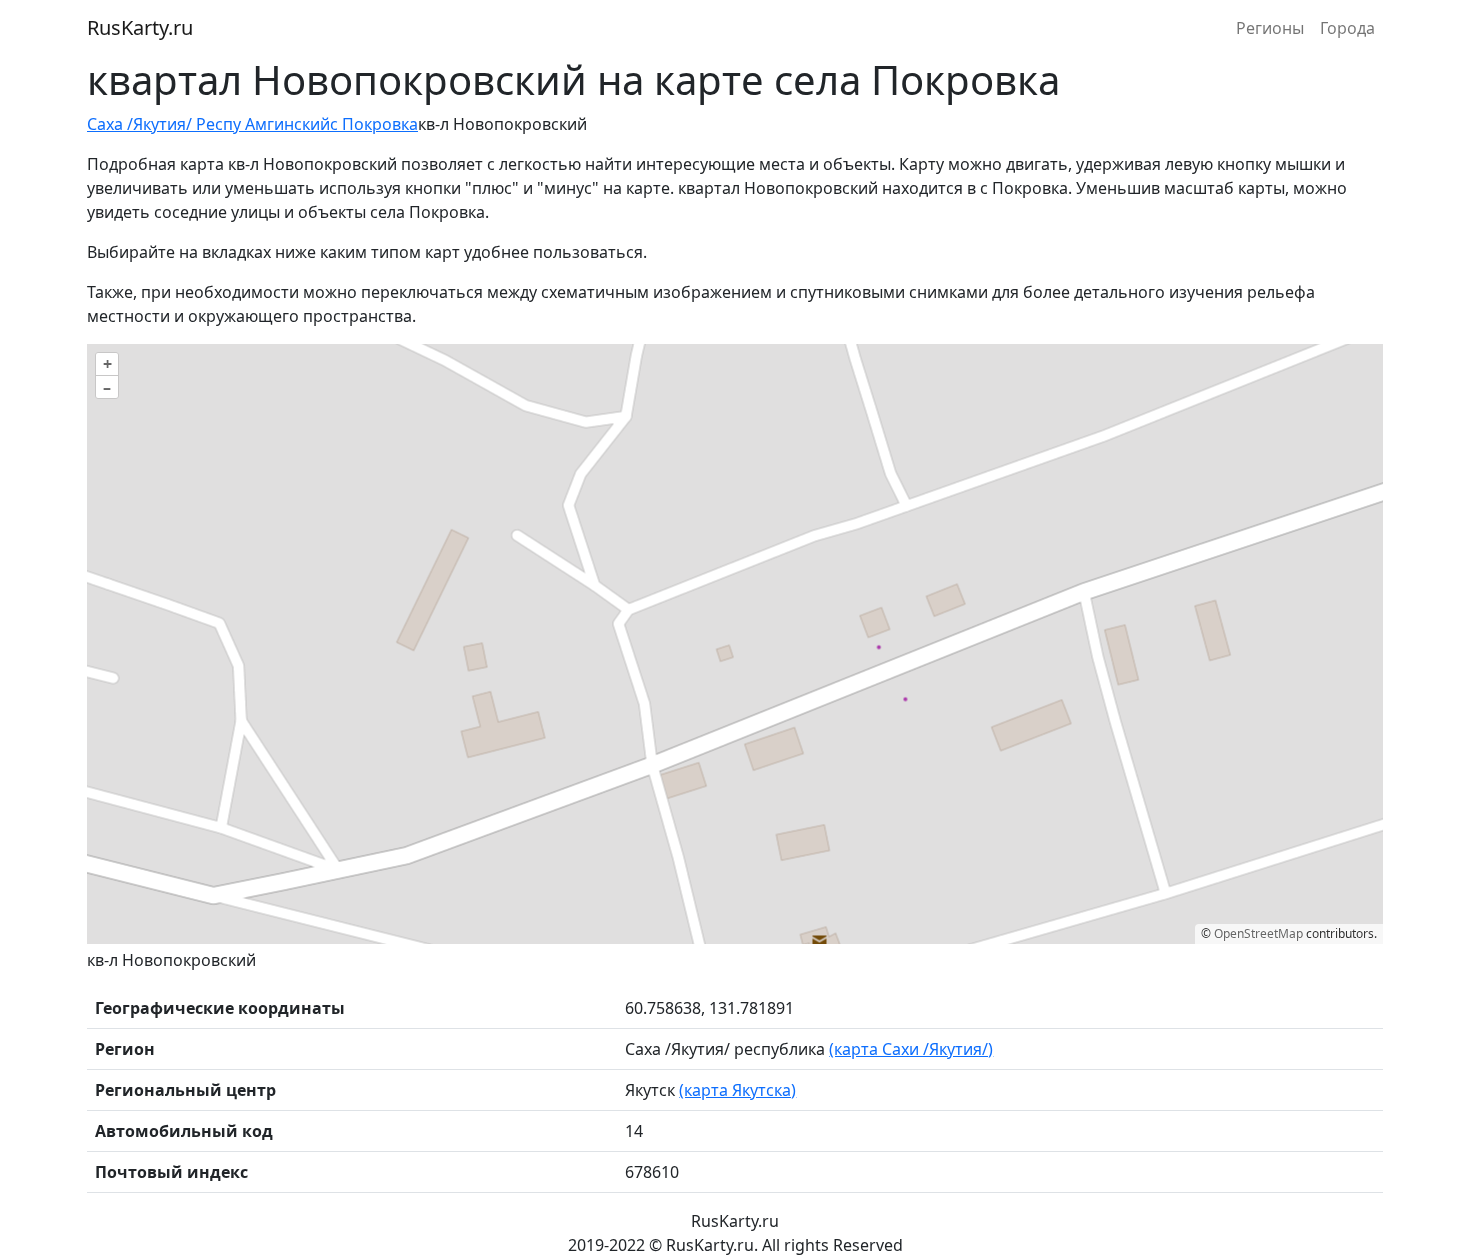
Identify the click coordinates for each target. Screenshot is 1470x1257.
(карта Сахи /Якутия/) (911, 1049)
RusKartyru (140, 27)
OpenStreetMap (1258, 933)
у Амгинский (281, 124)
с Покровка (374, 124)
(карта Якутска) (737, 1090)
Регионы (1270, 28)
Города (1347, 28)
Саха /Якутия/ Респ (160, 124)
